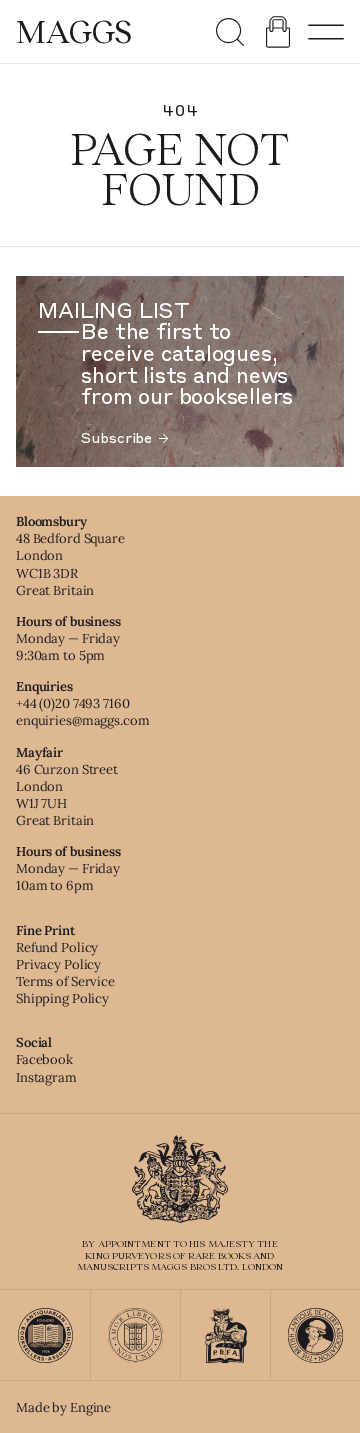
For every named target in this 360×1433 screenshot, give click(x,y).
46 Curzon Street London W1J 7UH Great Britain (67, 795)
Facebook (44, 1059)
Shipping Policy (62, 998)
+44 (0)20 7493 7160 (73, 703)
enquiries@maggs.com (83, 720)
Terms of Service (65, 981)
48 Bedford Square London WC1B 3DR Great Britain (70, 564)
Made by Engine (63, 1407)
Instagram (46, 1077)
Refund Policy (57, 947)
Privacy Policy (58, 964)
